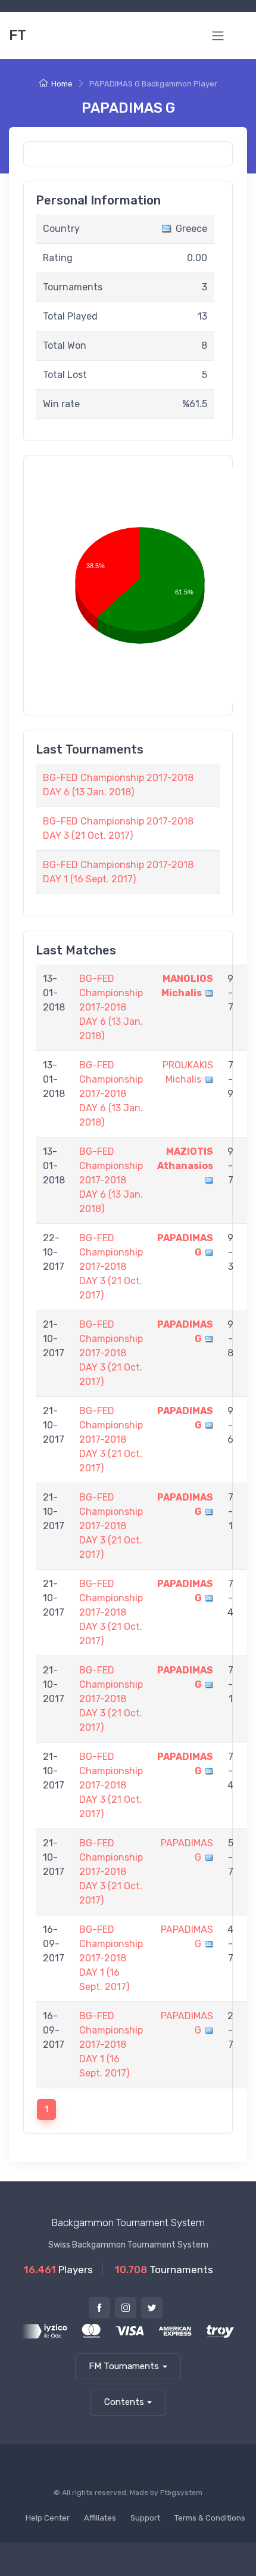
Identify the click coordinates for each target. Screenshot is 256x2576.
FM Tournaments (124, 2366)
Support (145, 2518)
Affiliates (100, 2518)
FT (18, 35)
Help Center (48, 2518)
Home (62, 84)
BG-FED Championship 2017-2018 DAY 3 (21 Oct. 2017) (111, 1267)
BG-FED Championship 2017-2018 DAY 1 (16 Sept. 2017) (111, 1958)
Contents (124, 2402)
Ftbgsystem (181, 2493)
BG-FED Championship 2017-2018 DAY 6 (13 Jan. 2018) (111, 1007)
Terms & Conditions (210, 2518)
